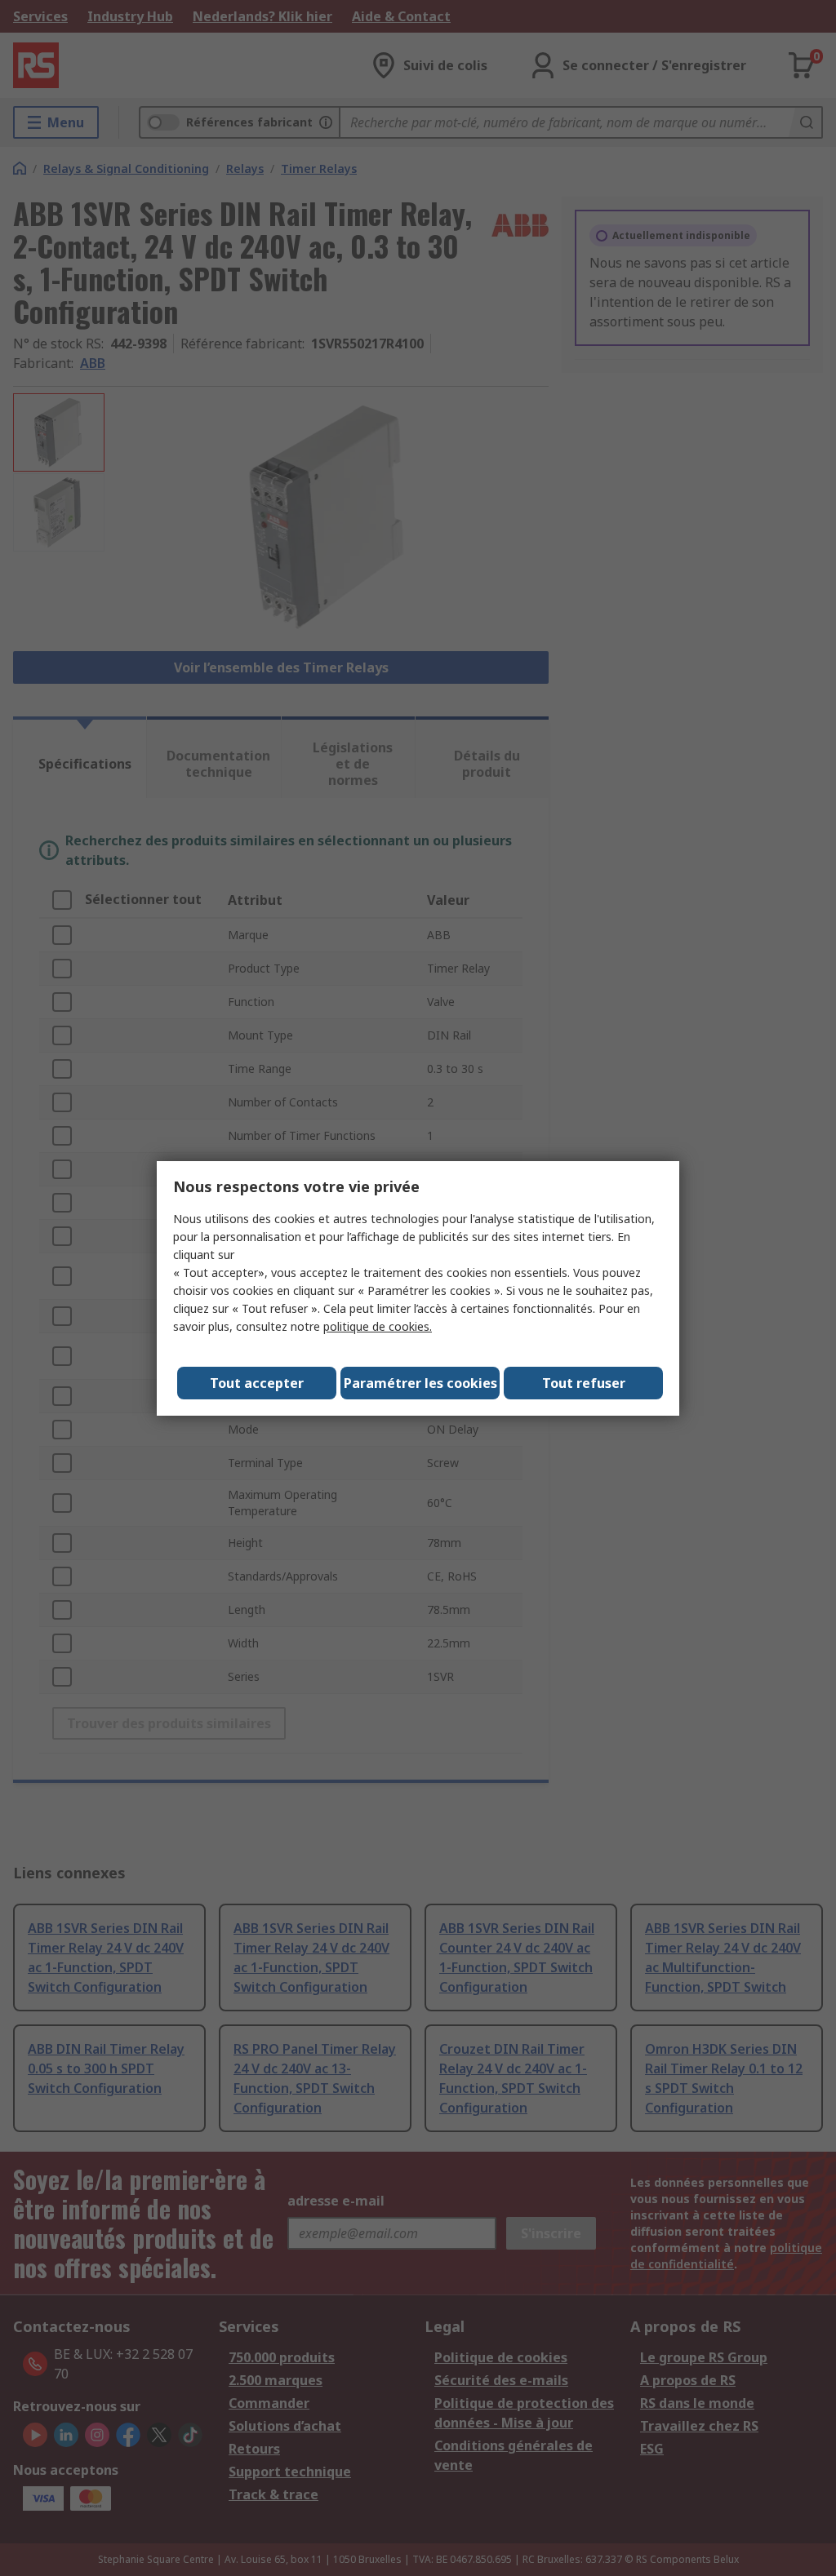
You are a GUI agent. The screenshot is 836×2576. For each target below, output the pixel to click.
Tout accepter (257, 1383)
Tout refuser (584, 1383)
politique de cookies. (378, 1326)
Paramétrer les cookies (420, 1383)
